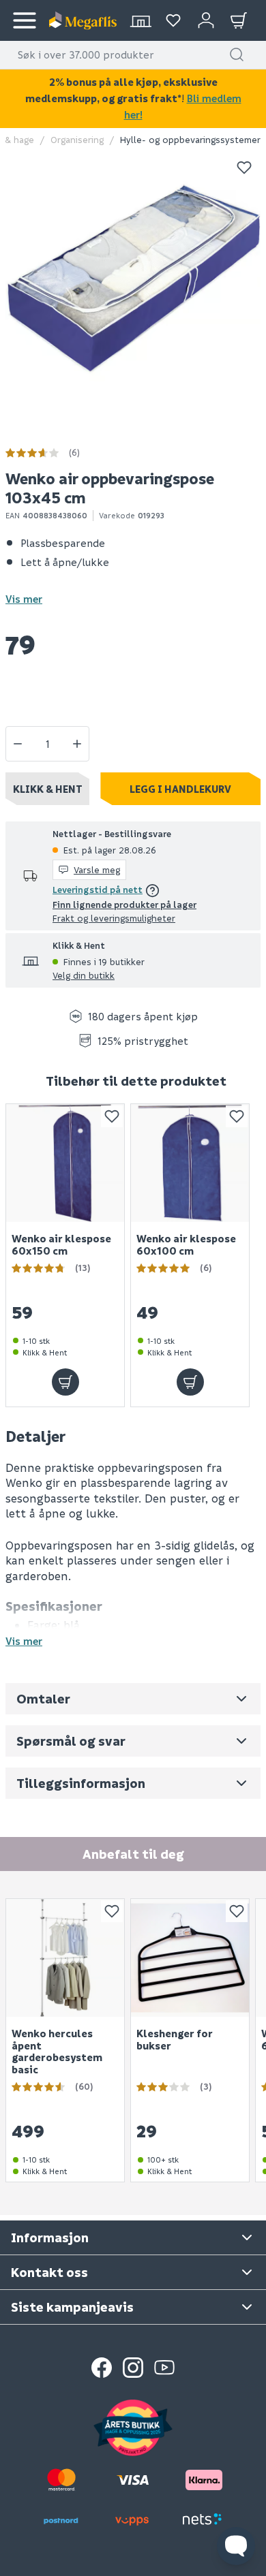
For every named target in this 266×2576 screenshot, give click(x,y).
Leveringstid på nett (98, 889)
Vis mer (24, 599)
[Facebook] (102, 2368)
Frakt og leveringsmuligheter (114, 918)
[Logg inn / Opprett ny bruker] (206, 20)
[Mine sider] (173, 20)
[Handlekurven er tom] (239, 20)
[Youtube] (164, 2368)
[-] (18, 744)
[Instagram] (133, 2368)
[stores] (141, 20)
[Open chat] (236, 2546)
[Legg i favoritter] (244, 168)
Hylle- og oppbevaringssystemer (190, 139)
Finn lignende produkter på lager (124, 904)
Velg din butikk (84, 975)
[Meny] (25, 20)
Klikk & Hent (48, 789)
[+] (77, 744)
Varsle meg (97, 869)
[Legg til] (65, 1382)
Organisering (77, 139)
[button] (237, 54)
